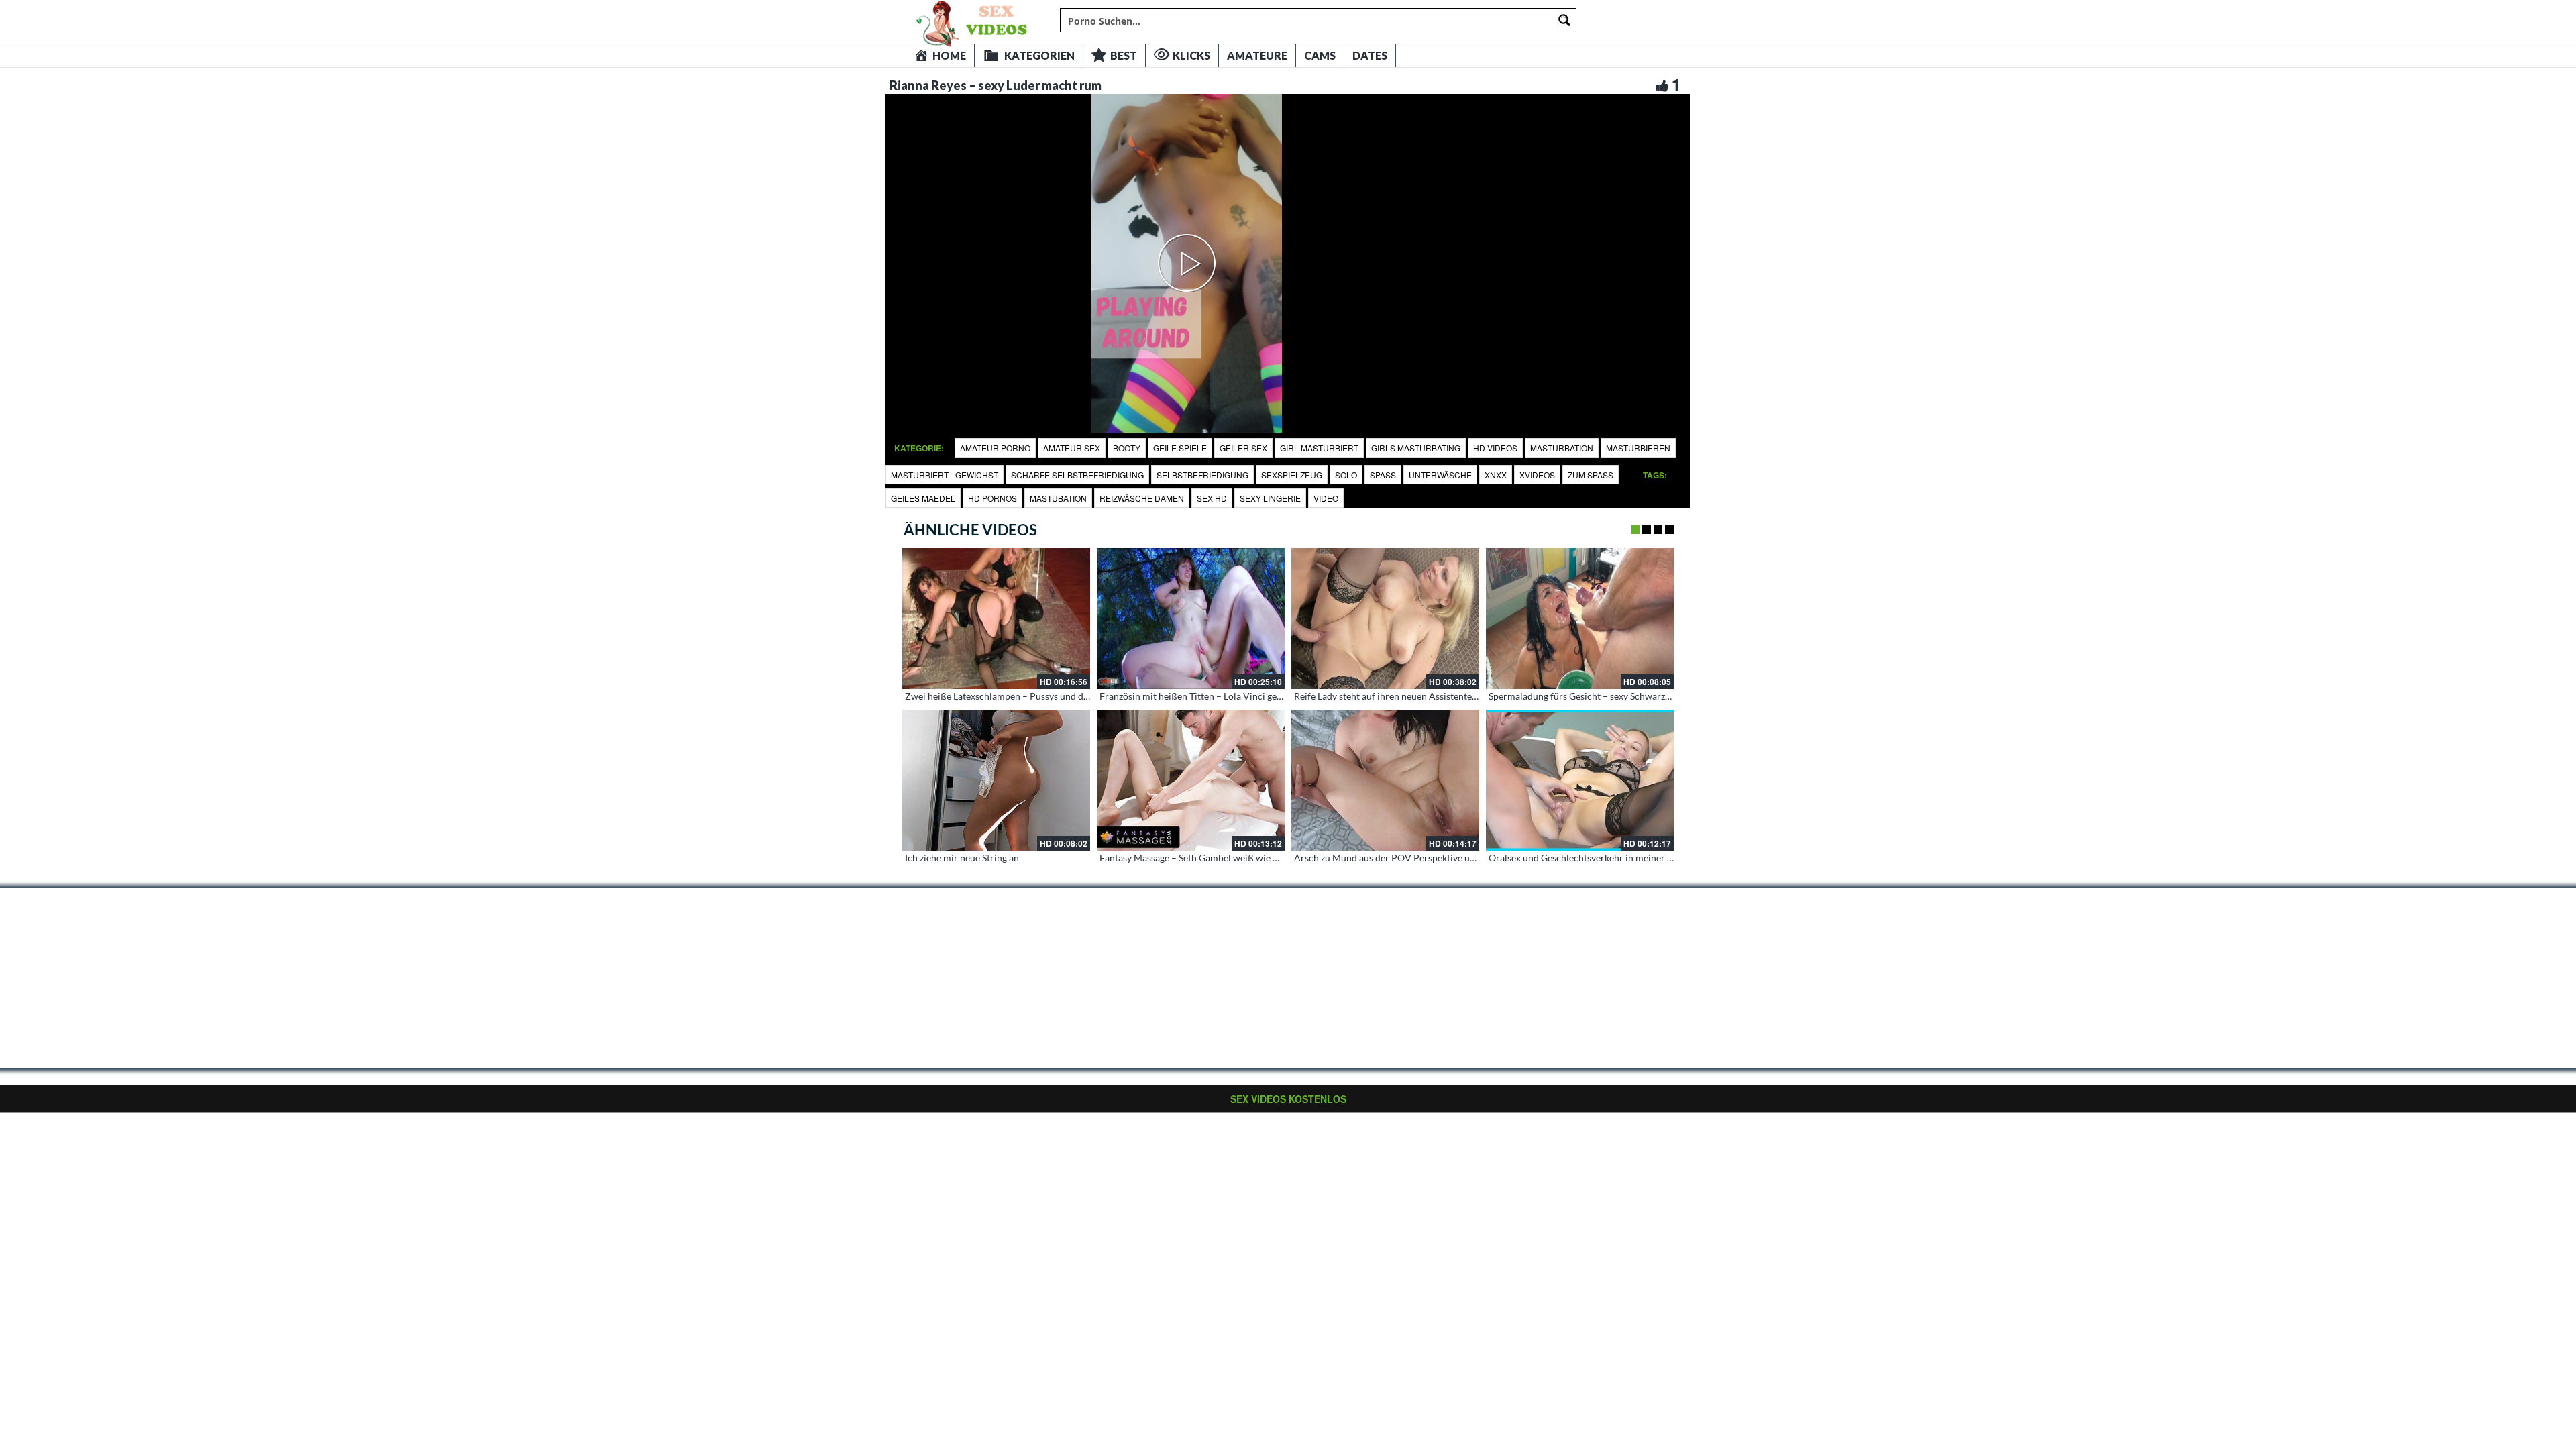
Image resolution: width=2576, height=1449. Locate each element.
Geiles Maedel (923, 498)
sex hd (1212, 498)
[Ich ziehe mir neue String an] (996, 780)
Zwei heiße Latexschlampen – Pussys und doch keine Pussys (1029, 696)
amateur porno (995, 448)
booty (1127, 448)
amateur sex (1072, 448)
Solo (1346, 475)
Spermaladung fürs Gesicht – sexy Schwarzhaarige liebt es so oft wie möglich (1647, 696)
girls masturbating (1416, 448)
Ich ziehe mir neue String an (962, 858)
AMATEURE (1257, 55)
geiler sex (1243, 448)
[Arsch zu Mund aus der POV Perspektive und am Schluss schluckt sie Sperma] (1385, 780)
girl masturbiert (1319, 448)
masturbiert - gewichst (945, 475)
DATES (1370, 55)
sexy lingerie (1270, 498)
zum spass (1591, 475)
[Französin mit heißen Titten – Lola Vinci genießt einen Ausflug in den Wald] (1191, 619)
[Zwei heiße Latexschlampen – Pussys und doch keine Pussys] (996, 619)
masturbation (1562, 448)
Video (1326, 498)
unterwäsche (1440, 475)
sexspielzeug (1292, 475)
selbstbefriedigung (1202, 475)
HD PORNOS (992, 498)
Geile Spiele (1180, 448)
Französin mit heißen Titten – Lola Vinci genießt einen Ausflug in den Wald (1254, 696)
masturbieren (1638, 448)
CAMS (1320, 55)
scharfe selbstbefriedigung (1077, 475)
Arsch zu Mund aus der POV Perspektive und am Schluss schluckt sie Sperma (1453, 858)
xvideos (1537, 475)
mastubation (1058, 498)
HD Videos (1495, 448)
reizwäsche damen (1142, 498)
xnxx (1496, 475)
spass (1383, 475)
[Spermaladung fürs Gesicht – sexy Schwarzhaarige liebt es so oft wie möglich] (1580, 619)
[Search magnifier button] (1564, 20)
